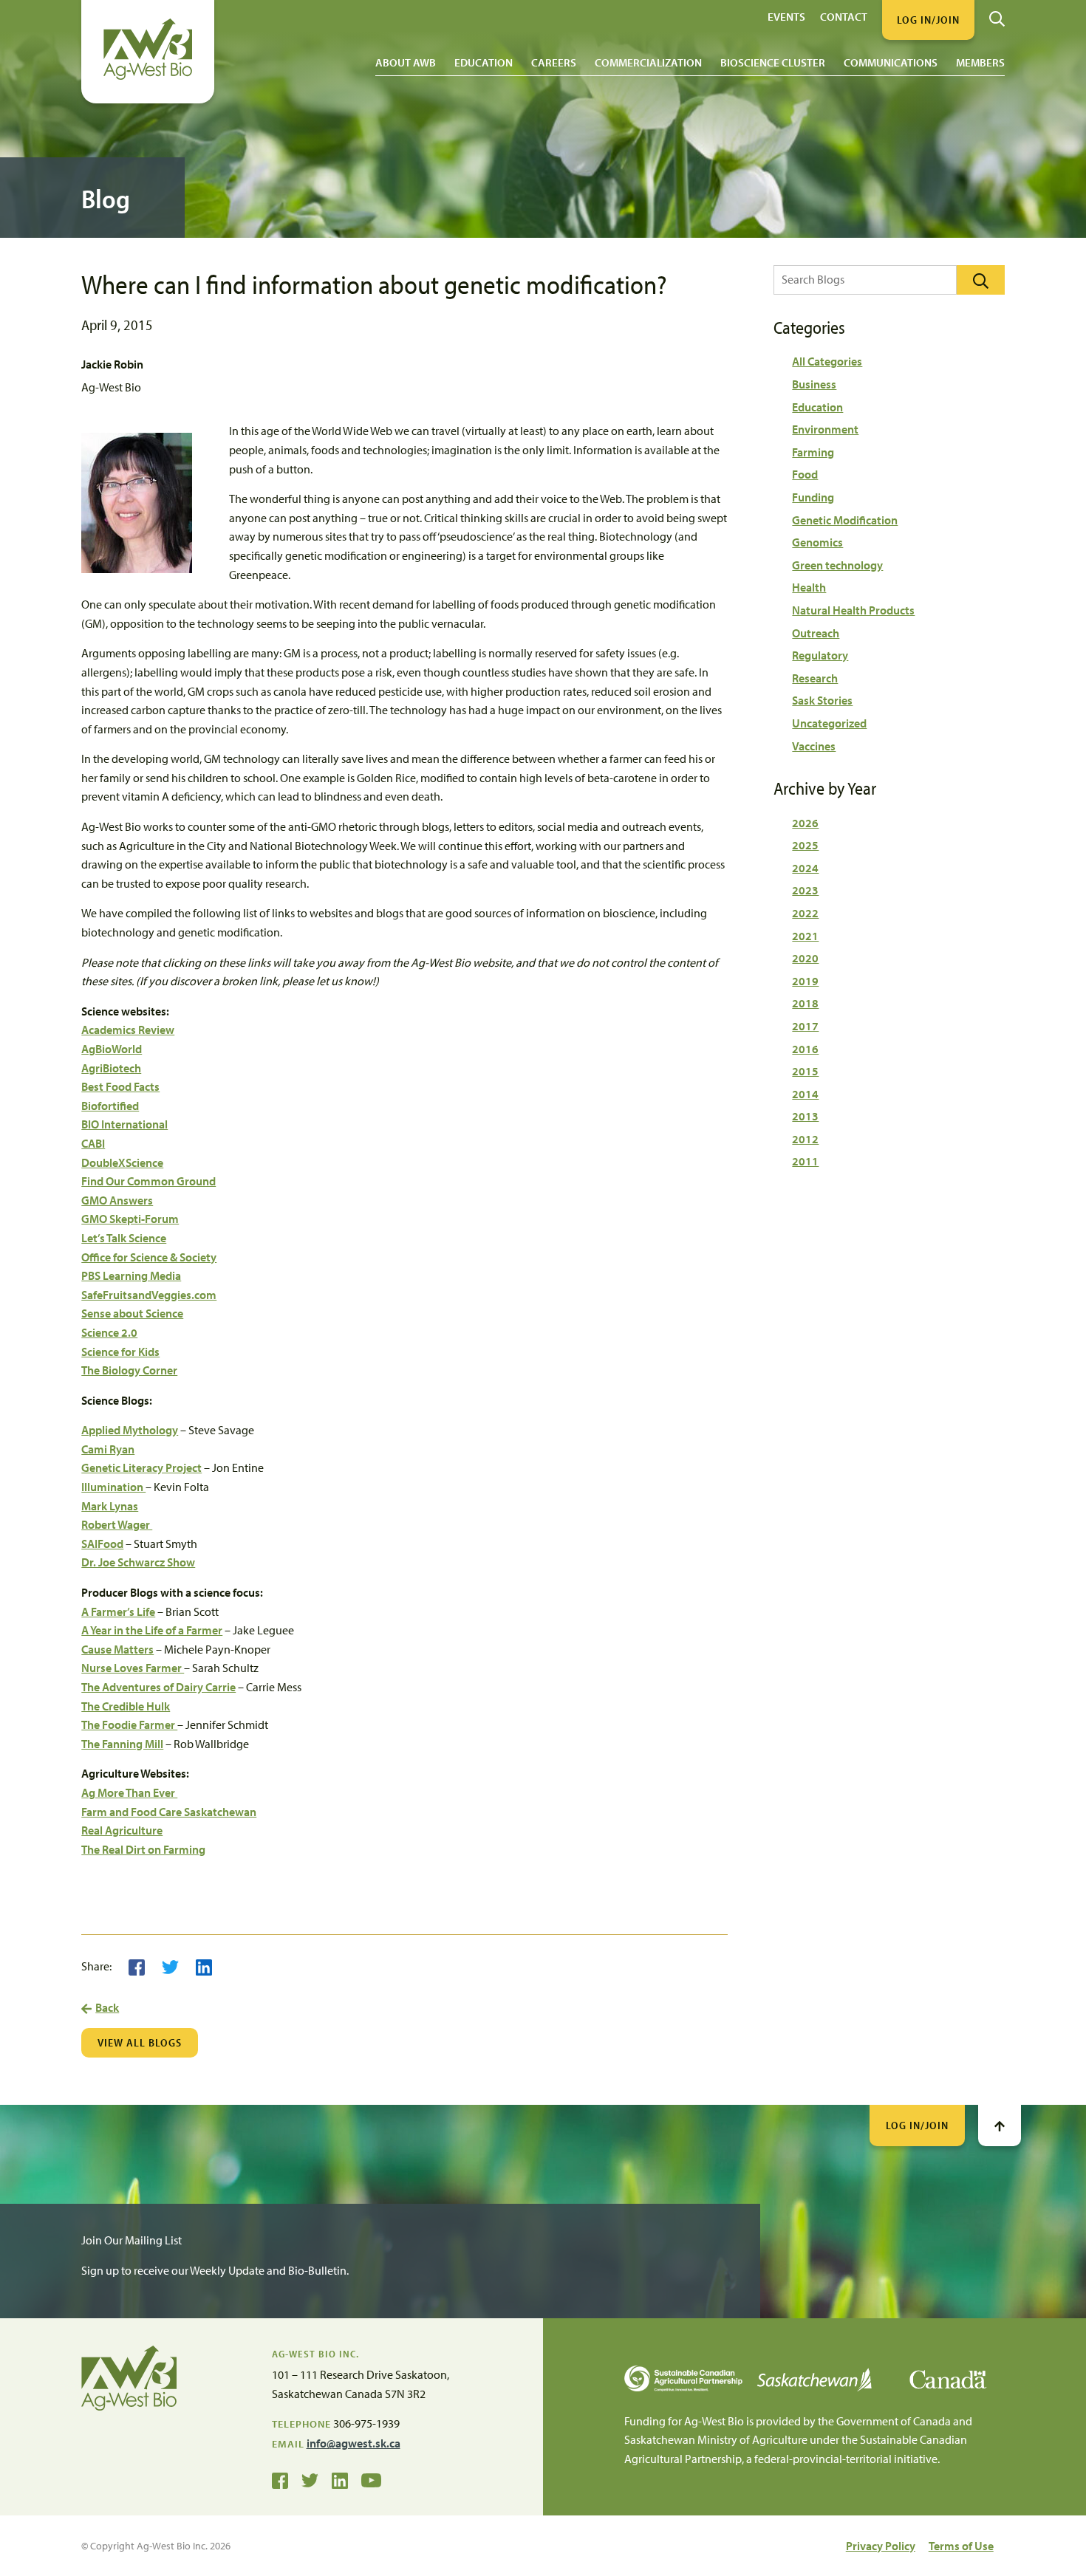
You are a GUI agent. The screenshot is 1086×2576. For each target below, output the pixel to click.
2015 (805, 1071)
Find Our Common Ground (148, 1181)
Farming (813, 452)
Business (814, 384)
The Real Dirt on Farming (143, 1849)
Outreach (816, 633)
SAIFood (102, 1544)
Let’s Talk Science (124, 1238)
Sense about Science (132, 1313)
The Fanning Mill (122, 1744)
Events (786, 16)
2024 (805, 868)
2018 (805, 1003)
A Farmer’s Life (118, 1611)
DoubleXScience (122, 1162)
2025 (805, 845)
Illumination (113, 1487)
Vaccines (814, 746)
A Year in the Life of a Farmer (152, 1630)
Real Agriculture (122, 1830)
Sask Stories (822, 700)
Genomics (817, 542)
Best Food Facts (120, 1086)
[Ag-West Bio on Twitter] (310, 2479)
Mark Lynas (110, 1506)
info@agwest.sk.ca (354, 2443)
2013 (805, 1116)
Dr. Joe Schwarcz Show (138, 1562)
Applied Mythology (130, 1430)
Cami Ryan (108, 1449)
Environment (825, 429)
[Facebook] (137, 1966)
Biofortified (110, 1106)
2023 (805, 890)
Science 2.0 (109, 1332)
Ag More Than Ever (129, 1792)
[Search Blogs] (981, 280)
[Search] (997, 13)
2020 (805, 958)
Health (809, 587)
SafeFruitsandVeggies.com (149, 1295)
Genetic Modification (845, 520)
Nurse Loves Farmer (133, 1668)
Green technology (837, 565)
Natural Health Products (853, 610)
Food (805, 474)
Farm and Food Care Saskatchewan (169, 1812)
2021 (805, 936)
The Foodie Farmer (129, 1724)
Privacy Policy (881, 2546)
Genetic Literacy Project (141, 1467)
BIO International (124, 1124)
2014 (805, 1094)
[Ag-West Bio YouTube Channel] (371, 2479)
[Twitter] (170, 1966)
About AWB (406, 62)
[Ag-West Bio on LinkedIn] (340, 2479)
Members (980, 62)
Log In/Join (917, 2125)
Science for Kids (120, 1352)
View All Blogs (140, 2042)
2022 (805, 913)
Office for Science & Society (149, 1257)
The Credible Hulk (126, 1706)
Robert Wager (117, 1524)
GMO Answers (117, 1200)
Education (484, 62)
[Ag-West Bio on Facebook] (280, 2479)
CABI (93, 1143)
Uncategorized (829, 723)
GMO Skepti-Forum (130, 1219)
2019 (805, 981)
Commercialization (648, 62)
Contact (844, 16)
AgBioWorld (112, 1049)
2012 (805, 1139)
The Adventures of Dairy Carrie (158, 1687)
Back (107, 2007)
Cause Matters (117, 1649)
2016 (805, 1049)
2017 (805, 1026)
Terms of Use (961, 2546)
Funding (813, 497)
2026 (805, 823)
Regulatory (820, 655)
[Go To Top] (1000, 2125)
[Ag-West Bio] (148, 76)
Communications (891, 62)
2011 (805, 1161)
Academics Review (128, 1030)
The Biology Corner (129, 1370)
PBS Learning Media (131, 1275)
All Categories (827, 361)
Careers (554, 62)
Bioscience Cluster (773, 62)
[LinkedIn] (204, 1966)
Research (815, 678)
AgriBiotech (111, 1068)
